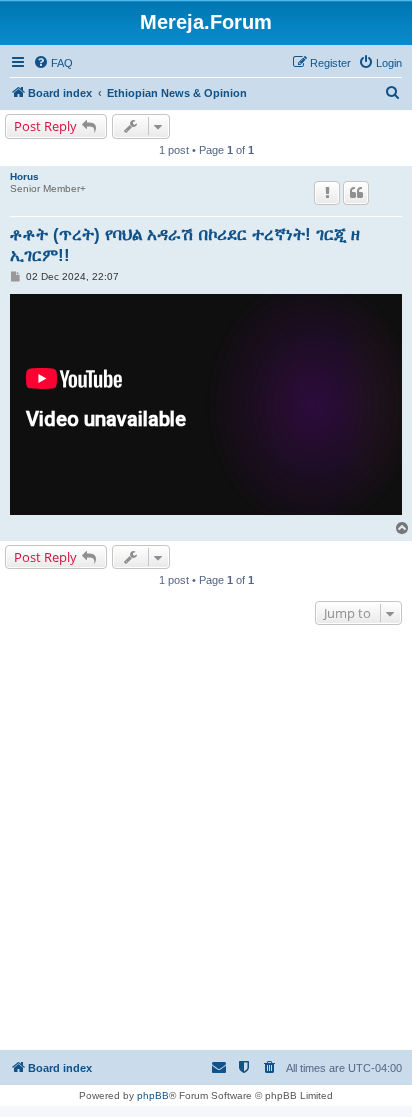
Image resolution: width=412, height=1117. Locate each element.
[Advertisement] (206, 840)
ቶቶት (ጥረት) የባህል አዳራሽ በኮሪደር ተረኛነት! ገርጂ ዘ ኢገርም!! (185, 245)
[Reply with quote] (356, 193)
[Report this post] (327, 193)
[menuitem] (53, 63)
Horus (24, 176)
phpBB (153, 1095)
